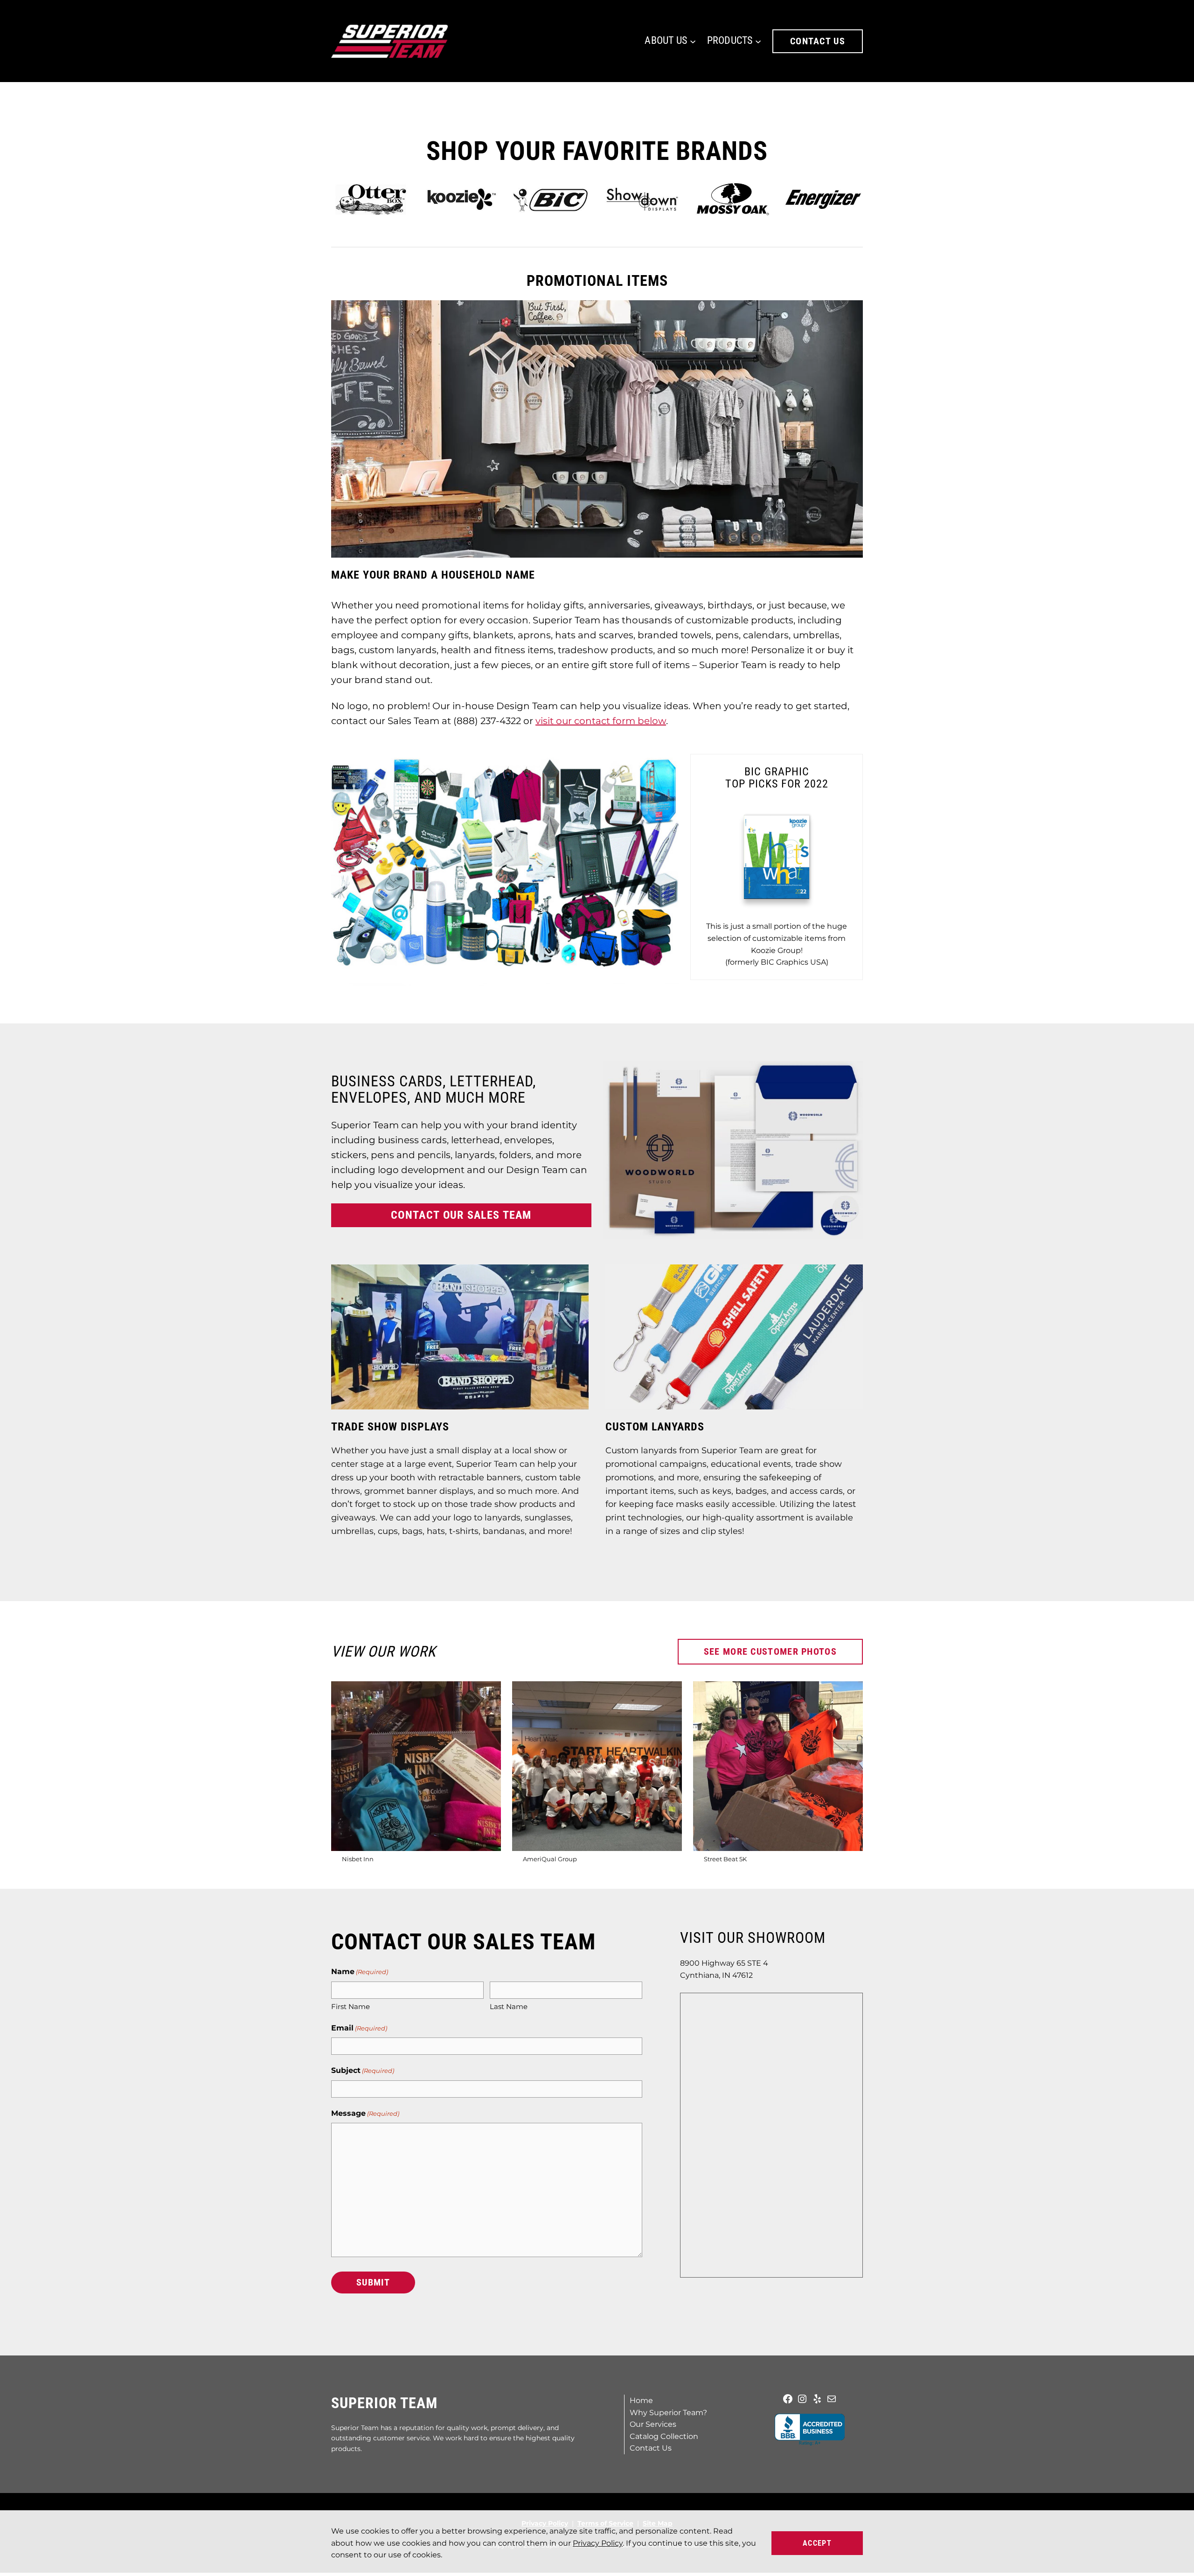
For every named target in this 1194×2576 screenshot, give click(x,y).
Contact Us (818, 41)
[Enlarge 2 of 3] (670, 1693)
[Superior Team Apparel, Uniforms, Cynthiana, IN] (810, 2430)
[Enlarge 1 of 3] (489, 1693)
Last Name (509, 2006)
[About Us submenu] (693, 41)
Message (365, 2113)
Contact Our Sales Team (461, 1215)
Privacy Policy (598, 2543)
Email (359, 2028)
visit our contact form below (601, 721)
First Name (351, 2006)
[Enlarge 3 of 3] (851, 1693)
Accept (817, 2543)
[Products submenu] (758, 41)
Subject (363, 2070)
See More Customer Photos (770, 1651)
